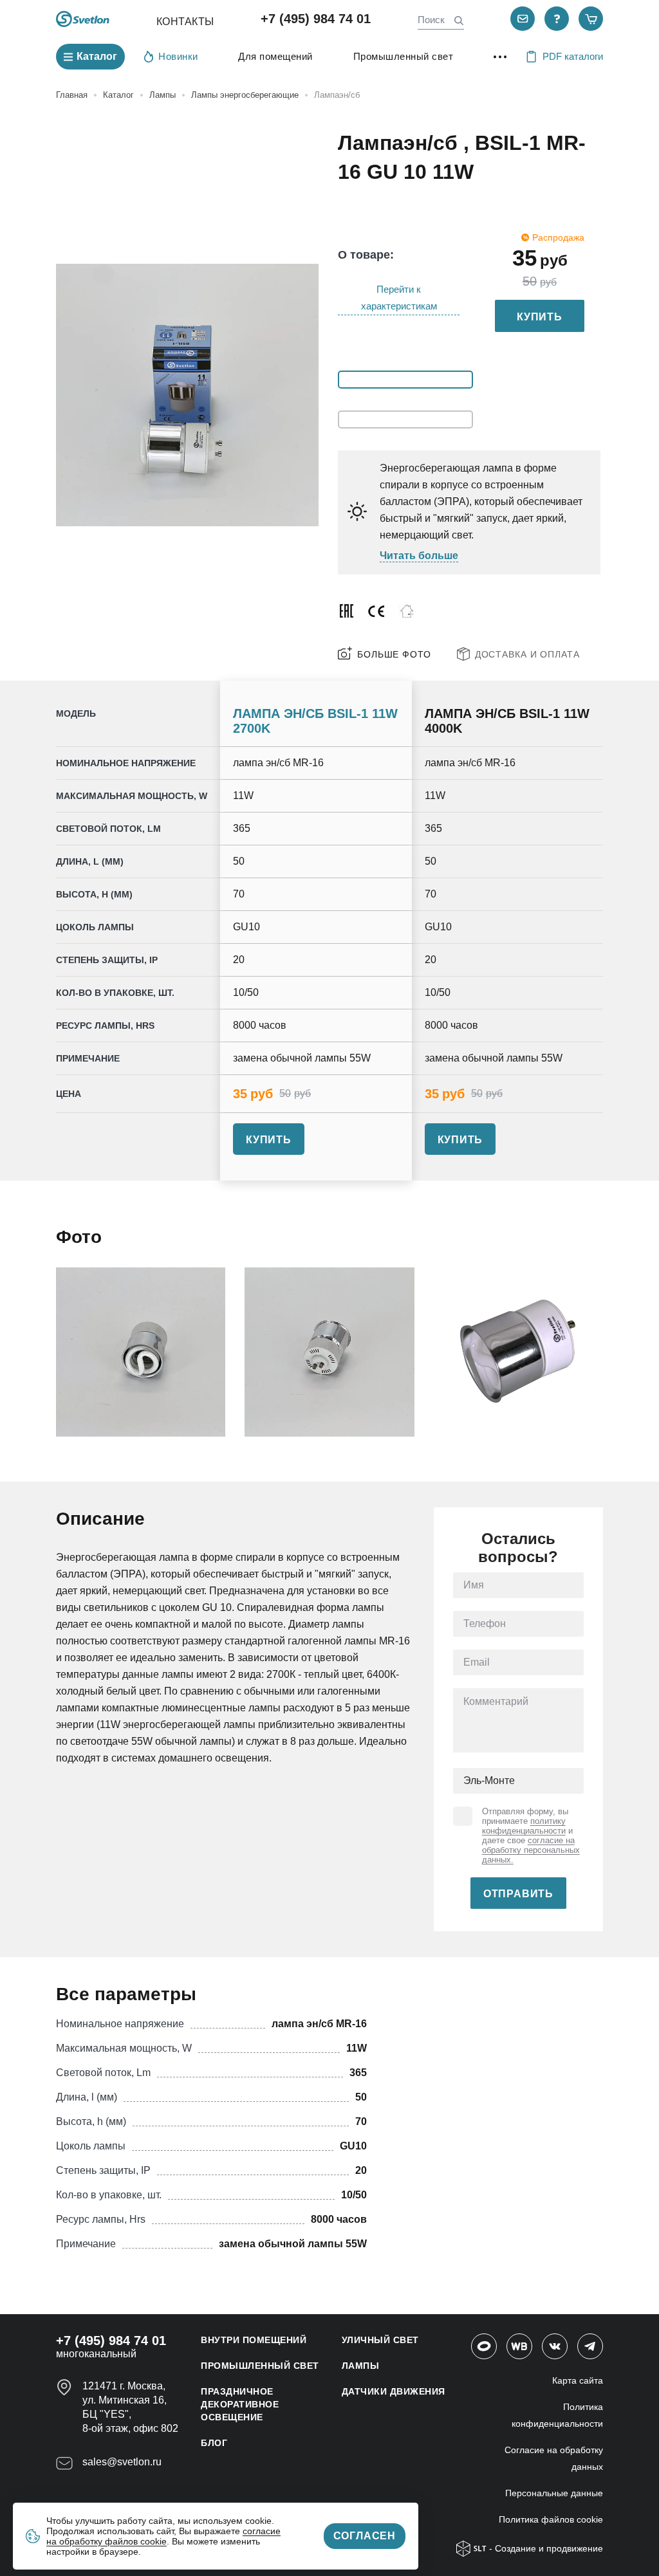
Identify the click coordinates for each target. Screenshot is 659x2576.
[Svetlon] (83, 19)
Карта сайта (578, 2380)
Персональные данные (554, 2493)
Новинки (178, 56)
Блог (214, 2443)
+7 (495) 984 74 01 (316, 19)
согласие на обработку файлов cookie (163, 2536)
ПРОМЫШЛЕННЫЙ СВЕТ (260, 2366)
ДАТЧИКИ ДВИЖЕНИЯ (394, 2391)
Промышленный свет (404, 56)
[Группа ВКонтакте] (555, 2346)
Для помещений (275, 56)
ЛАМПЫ (361, 2366)
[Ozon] (484, 2346)
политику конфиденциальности (524, 1826)
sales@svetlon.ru (122, 2462)
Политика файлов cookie (551, 2519)
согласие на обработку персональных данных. (531, 1850)
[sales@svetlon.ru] (523, 19)
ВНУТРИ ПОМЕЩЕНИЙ (254, 2340)
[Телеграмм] (590, 2346)
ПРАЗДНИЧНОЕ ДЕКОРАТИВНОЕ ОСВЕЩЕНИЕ (240, 2404)
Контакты (185, 22)
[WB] (519, 2346)
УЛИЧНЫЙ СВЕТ (380, 2340)
